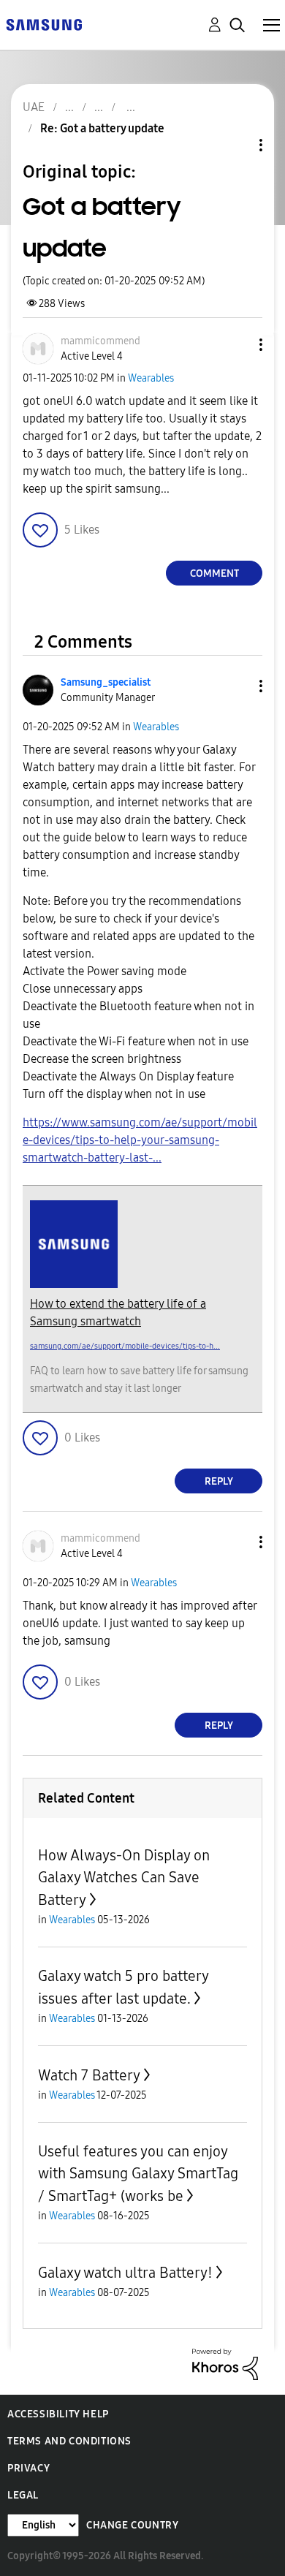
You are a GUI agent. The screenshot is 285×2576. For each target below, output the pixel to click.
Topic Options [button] (236, 145)
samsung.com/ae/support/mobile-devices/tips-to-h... (125, 1346)
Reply (219, 1481)
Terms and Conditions (69, 2441)
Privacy (28, 2468)
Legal (23, 2495)
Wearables (151, 378)
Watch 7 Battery (89, 2075)
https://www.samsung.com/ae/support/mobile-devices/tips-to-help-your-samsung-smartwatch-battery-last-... (140, 1140)
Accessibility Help (58, 2414)
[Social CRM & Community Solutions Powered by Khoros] (225, 2364)
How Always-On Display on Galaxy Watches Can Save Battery (124, 1878)
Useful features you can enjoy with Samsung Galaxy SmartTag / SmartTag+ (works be (138, 2174)
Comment (214, 573)
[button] (237, 345)
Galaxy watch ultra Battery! (125, 2273)
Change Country (132, 2525)
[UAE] (44, 24)
